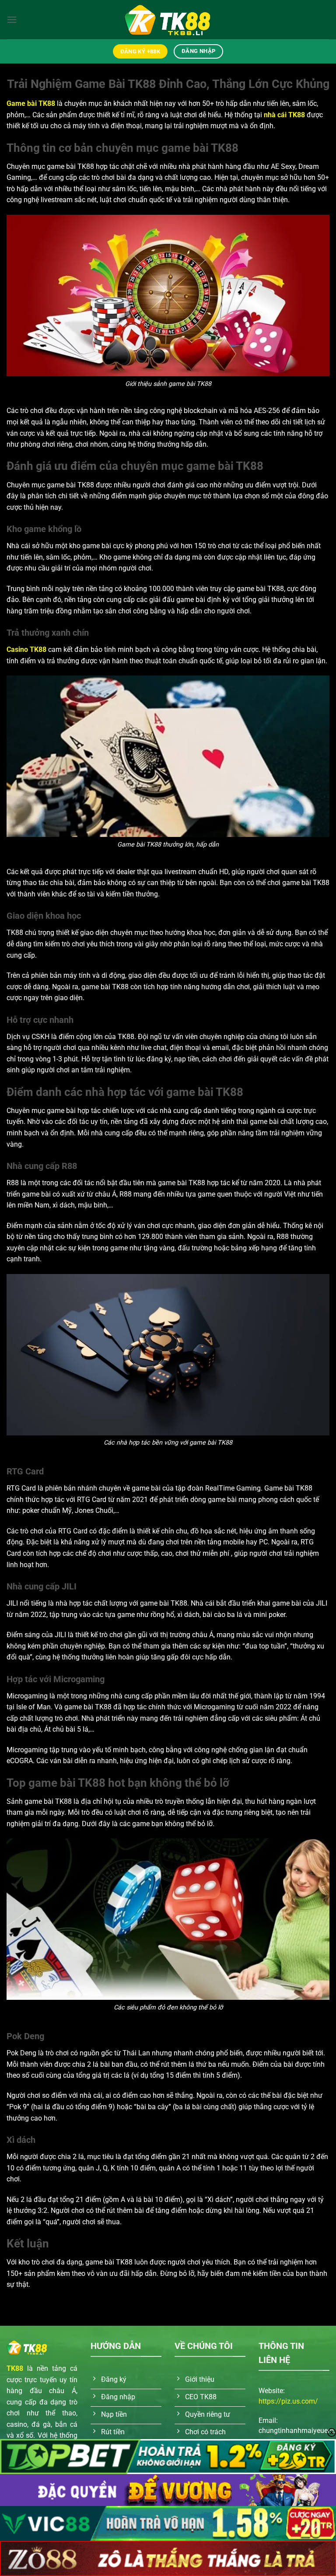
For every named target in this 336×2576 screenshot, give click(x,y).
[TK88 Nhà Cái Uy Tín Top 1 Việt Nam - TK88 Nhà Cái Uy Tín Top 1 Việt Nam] (168, 19)
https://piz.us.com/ (288, 2401)
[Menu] (12, 19)
